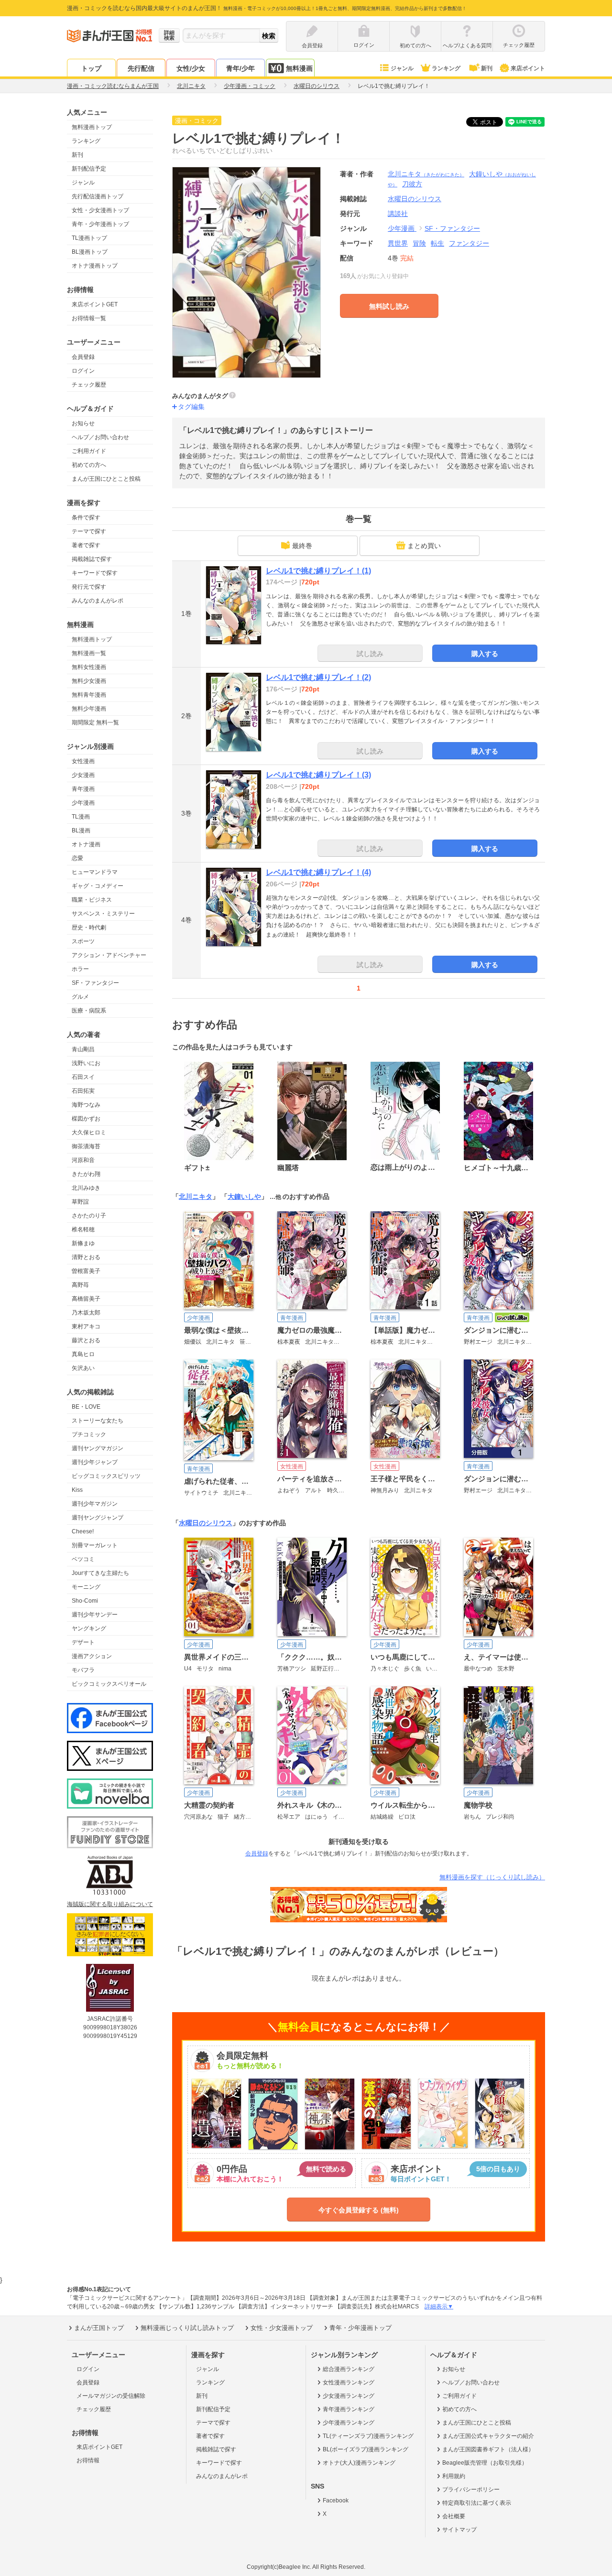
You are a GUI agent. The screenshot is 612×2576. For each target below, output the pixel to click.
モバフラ (83, 1670)
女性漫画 (83, 761)
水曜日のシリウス (206, 1523)
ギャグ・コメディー (98, 886)
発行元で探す (89, 587)
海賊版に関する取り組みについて (110, 1904)
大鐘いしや (244, 1196)
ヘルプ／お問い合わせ (100, 437)
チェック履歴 (89, 385)
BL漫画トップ (90, 252)
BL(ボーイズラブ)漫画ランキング (366, 2449)
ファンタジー (469, 243)
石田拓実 (83, 1091)
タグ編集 (191, 407)
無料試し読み (389, 306)
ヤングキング (89, 1628)
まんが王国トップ (99, 2328)
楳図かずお (86, 1119)
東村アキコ (86, 1326)
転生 (437, 243)
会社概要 (454, 2516)
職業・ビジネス (92, 900)
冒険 (419, 243)
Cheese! (83, 1531)
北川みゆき (86, 1188)
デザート (83, 1642)
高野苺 (80, 1285)
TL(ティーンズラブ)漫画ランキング (368, 2436)
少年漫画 (83, 803)
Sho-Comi (85, 1601)
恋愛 (77, 858)
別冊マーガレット (95, 1545)
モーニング (86, 1587)
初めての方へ (89, 465)
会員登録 (83, 357)
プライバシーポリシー (471, 2490)
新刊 (487, 68)
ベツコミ (83, 1559)
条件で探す (86, 517)
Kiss (77, 1490)
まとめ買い (424, 546)
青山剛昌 (83, 1049)
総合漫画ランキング (349, 2369)
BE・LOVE (86, 1407)
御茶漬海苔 (86, 1146)
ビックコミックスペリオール (109, 1684)
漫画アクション (92, 1656)
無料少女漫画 (89, 681)
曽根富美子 (86, 1271)
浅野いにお (86, 1063)
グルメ (80, 997)
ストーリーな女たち (98, 1421)
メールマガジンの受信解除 (111, 2396)
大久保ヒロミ (89, 1132)
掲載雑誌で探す (92, 559)
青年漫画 (83, 789)
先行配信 (141, 68)
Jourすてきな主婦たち (100, 1573)
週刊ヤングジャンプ (98, 1518)
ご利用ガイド (89, 451)
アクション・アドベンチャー (109, 955)
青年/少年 (240, 68)
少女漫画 (83, 775)
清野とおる (86, 1257)
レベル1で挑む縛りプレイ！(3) (318, 775)
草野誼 (80, 1202)
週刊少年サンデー (95, 1615)
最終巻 (302, 546)
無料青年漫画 (89, 695)
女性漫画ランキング (349, 2382)
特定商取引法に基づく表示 (477, 2503)
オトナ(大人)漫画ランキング (359, 2463)
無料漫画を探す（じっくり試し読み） (492, 1877)
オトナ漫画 (86, 844)
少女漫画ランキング (349, 2396)
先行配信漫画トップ (98, 196)
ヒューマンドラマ (95, 872)
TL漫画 (81, 817)
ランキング (446, 68)
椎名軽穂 (83, 1229)
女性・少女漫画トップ (100, 210)
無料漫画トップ (92, 127)
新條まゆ (83, 1243)
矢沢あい (83, 1368)
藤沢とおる (86, 1340)
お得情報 (88, 2460)
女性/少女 (191, 68)
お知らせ (83, 423)
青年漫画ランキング (349, 2409)
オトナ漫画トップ (95, 266)
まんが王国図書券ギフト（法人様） (488, 2449)
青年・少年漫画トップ (100, 224)
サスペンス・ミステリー (103, 914)
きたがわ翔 (86, 1174)
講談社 (398, 214)
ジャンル (402, 68)
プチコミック (89, 1434)
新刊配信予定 (89, 169)
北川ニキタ (426, 174)
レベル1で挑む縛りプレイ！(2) (318, 677)
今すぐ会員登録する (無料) (359, 2210)
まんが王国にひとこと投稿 (106, 479)
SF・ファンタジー (95, 983)
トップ (91, 68)
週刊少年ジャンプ (95, 1462)
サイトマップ (459, 2530)
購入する (485, 654)
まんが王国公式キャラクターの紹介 (488, 2436)
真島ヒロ (83, 1354)
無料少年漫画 (89, 709)
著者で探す (86, 545)
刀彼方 (412, 184)
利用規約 (454, 2476)
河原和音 (83, 1160)
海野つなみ (86, 1105)
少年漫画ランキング (349, 2423)
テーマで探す (89, 531)
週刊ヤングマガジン (98, 1448)
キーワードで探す (95, 573)
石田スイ (83, 1077)
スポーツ (83, 941)
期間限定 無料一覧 (95, 722)
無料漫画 (299, 68)
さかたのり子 (89, 1216)
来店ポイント (528, 68)
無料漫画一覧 (89, 653)
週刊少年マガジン (95, 1504)
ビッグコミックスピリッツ (106, 1476)
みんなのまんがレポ (98, 601)
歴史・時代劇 (89, 927)
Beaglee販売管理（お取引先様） (485, 2463)
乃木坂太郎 (86, 1313)
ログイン (83, 371)
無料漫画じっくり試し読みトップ (187, 2328)
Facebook (336, 2501)
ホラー (80, 969)
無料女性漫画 (89, 667)
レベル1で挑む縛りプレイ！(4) (318, 872)
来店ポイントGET (95, 304)
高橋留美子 (86, 1299)
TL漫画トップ (89, 238)
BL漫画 (81, 830)
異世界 (398, 243)
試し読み (370, 654)
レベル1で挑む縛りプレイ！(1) (318, 571)
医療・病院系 (89, 1011)
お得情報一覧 (89, 318)
